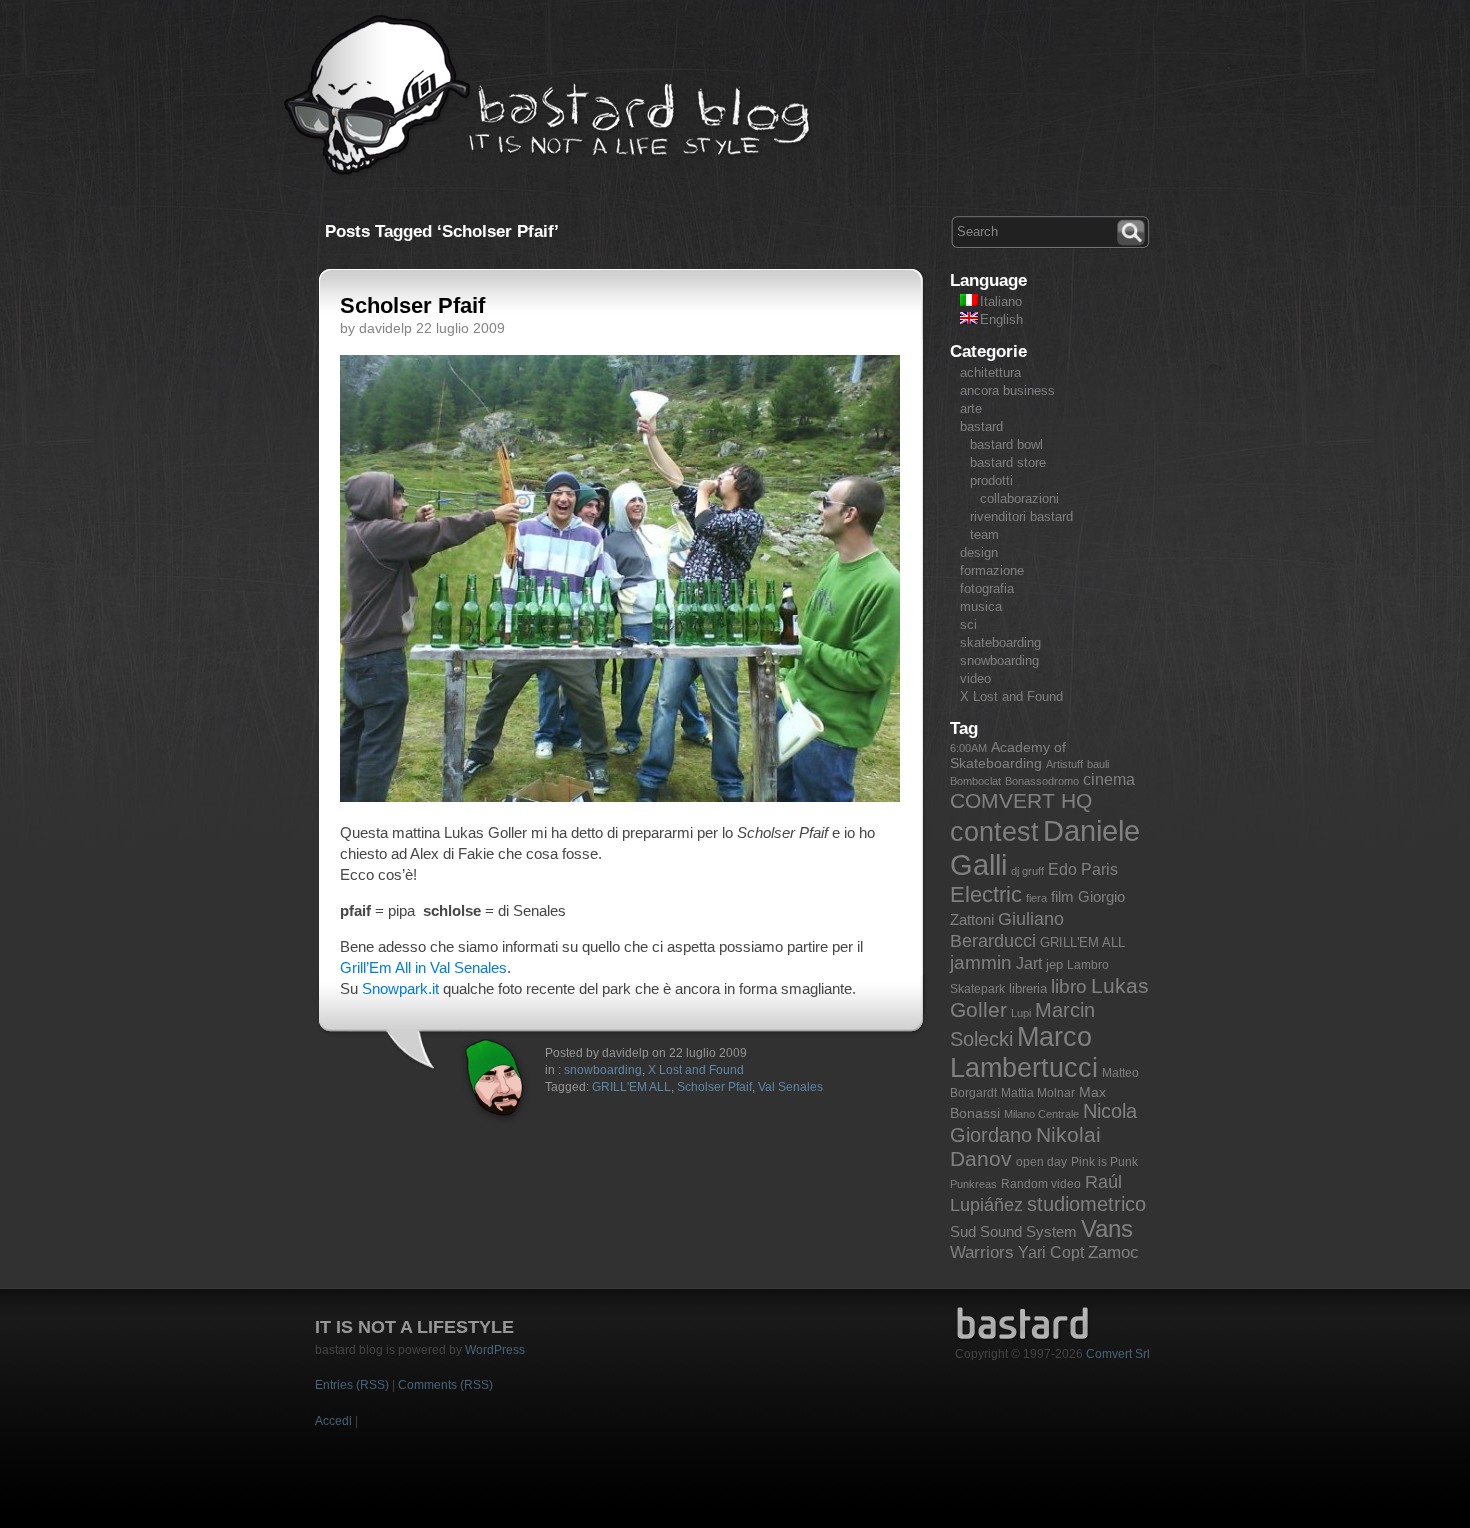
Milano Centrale (1041, 1114)
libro (1069, 986)
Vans (1107, 1229)
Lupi (1021, 1013)
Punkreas (973, 1184)
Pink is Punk (1104, 1162)
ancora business (1007, 390)
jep (1054, 964)
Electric (986, 894)
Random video (1041, 1184)
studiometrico (1086, 1204)
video (975, 678)
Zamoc (1113, 1252)
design (979, 552)
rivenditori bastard (1021, 516)
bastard (981, 426)
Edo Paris (1083, 869)
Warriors (982, 1252)
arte (971, 408)
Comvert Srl (1118, 1354)
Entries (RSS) (352, 1385)
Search (1133, 230)
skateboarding (1000, 642)
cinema (1109, 779)
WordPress (495, 1350)
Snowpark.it (400, 988)
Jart (1029, 963)
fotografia (987, 588)
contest (994, 832)
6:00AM (968, 748)
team (984, 534)
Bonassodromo (1042, 781)
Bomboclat (975, 781)
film (1062, 896)
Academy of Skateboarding (1008, 755)
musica (981, 606)
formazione (992, 570)
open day (1041, 1162)
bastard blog (547, 96)
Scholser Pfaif (412, 305)
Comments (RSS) (445, 1385)
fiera (1036, 898)
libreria (1028, 988)
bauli (1098, 764)
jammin (981, 962)
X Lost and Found (696, 1070)
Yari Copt (1051, 1252)
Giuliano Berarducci (1007, 929)
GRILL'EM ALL (631, 1087)
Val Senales (790, 1087)
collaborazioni (1019, 498)
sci (968, 624)
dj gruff (1027, 871)
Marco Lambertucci (1024, 1052)
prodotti (991, 480)
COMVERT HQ (1021, 801)
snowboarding (603, 1070)
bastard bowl (1006, 444)
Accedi (333, 1421)
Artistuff (1064, 764)
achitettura (990, 372)
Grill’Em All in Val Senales (423, 967)
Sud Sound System (1013, 1231)
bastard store (1008, 462)
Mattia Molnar (1038, 1093)
